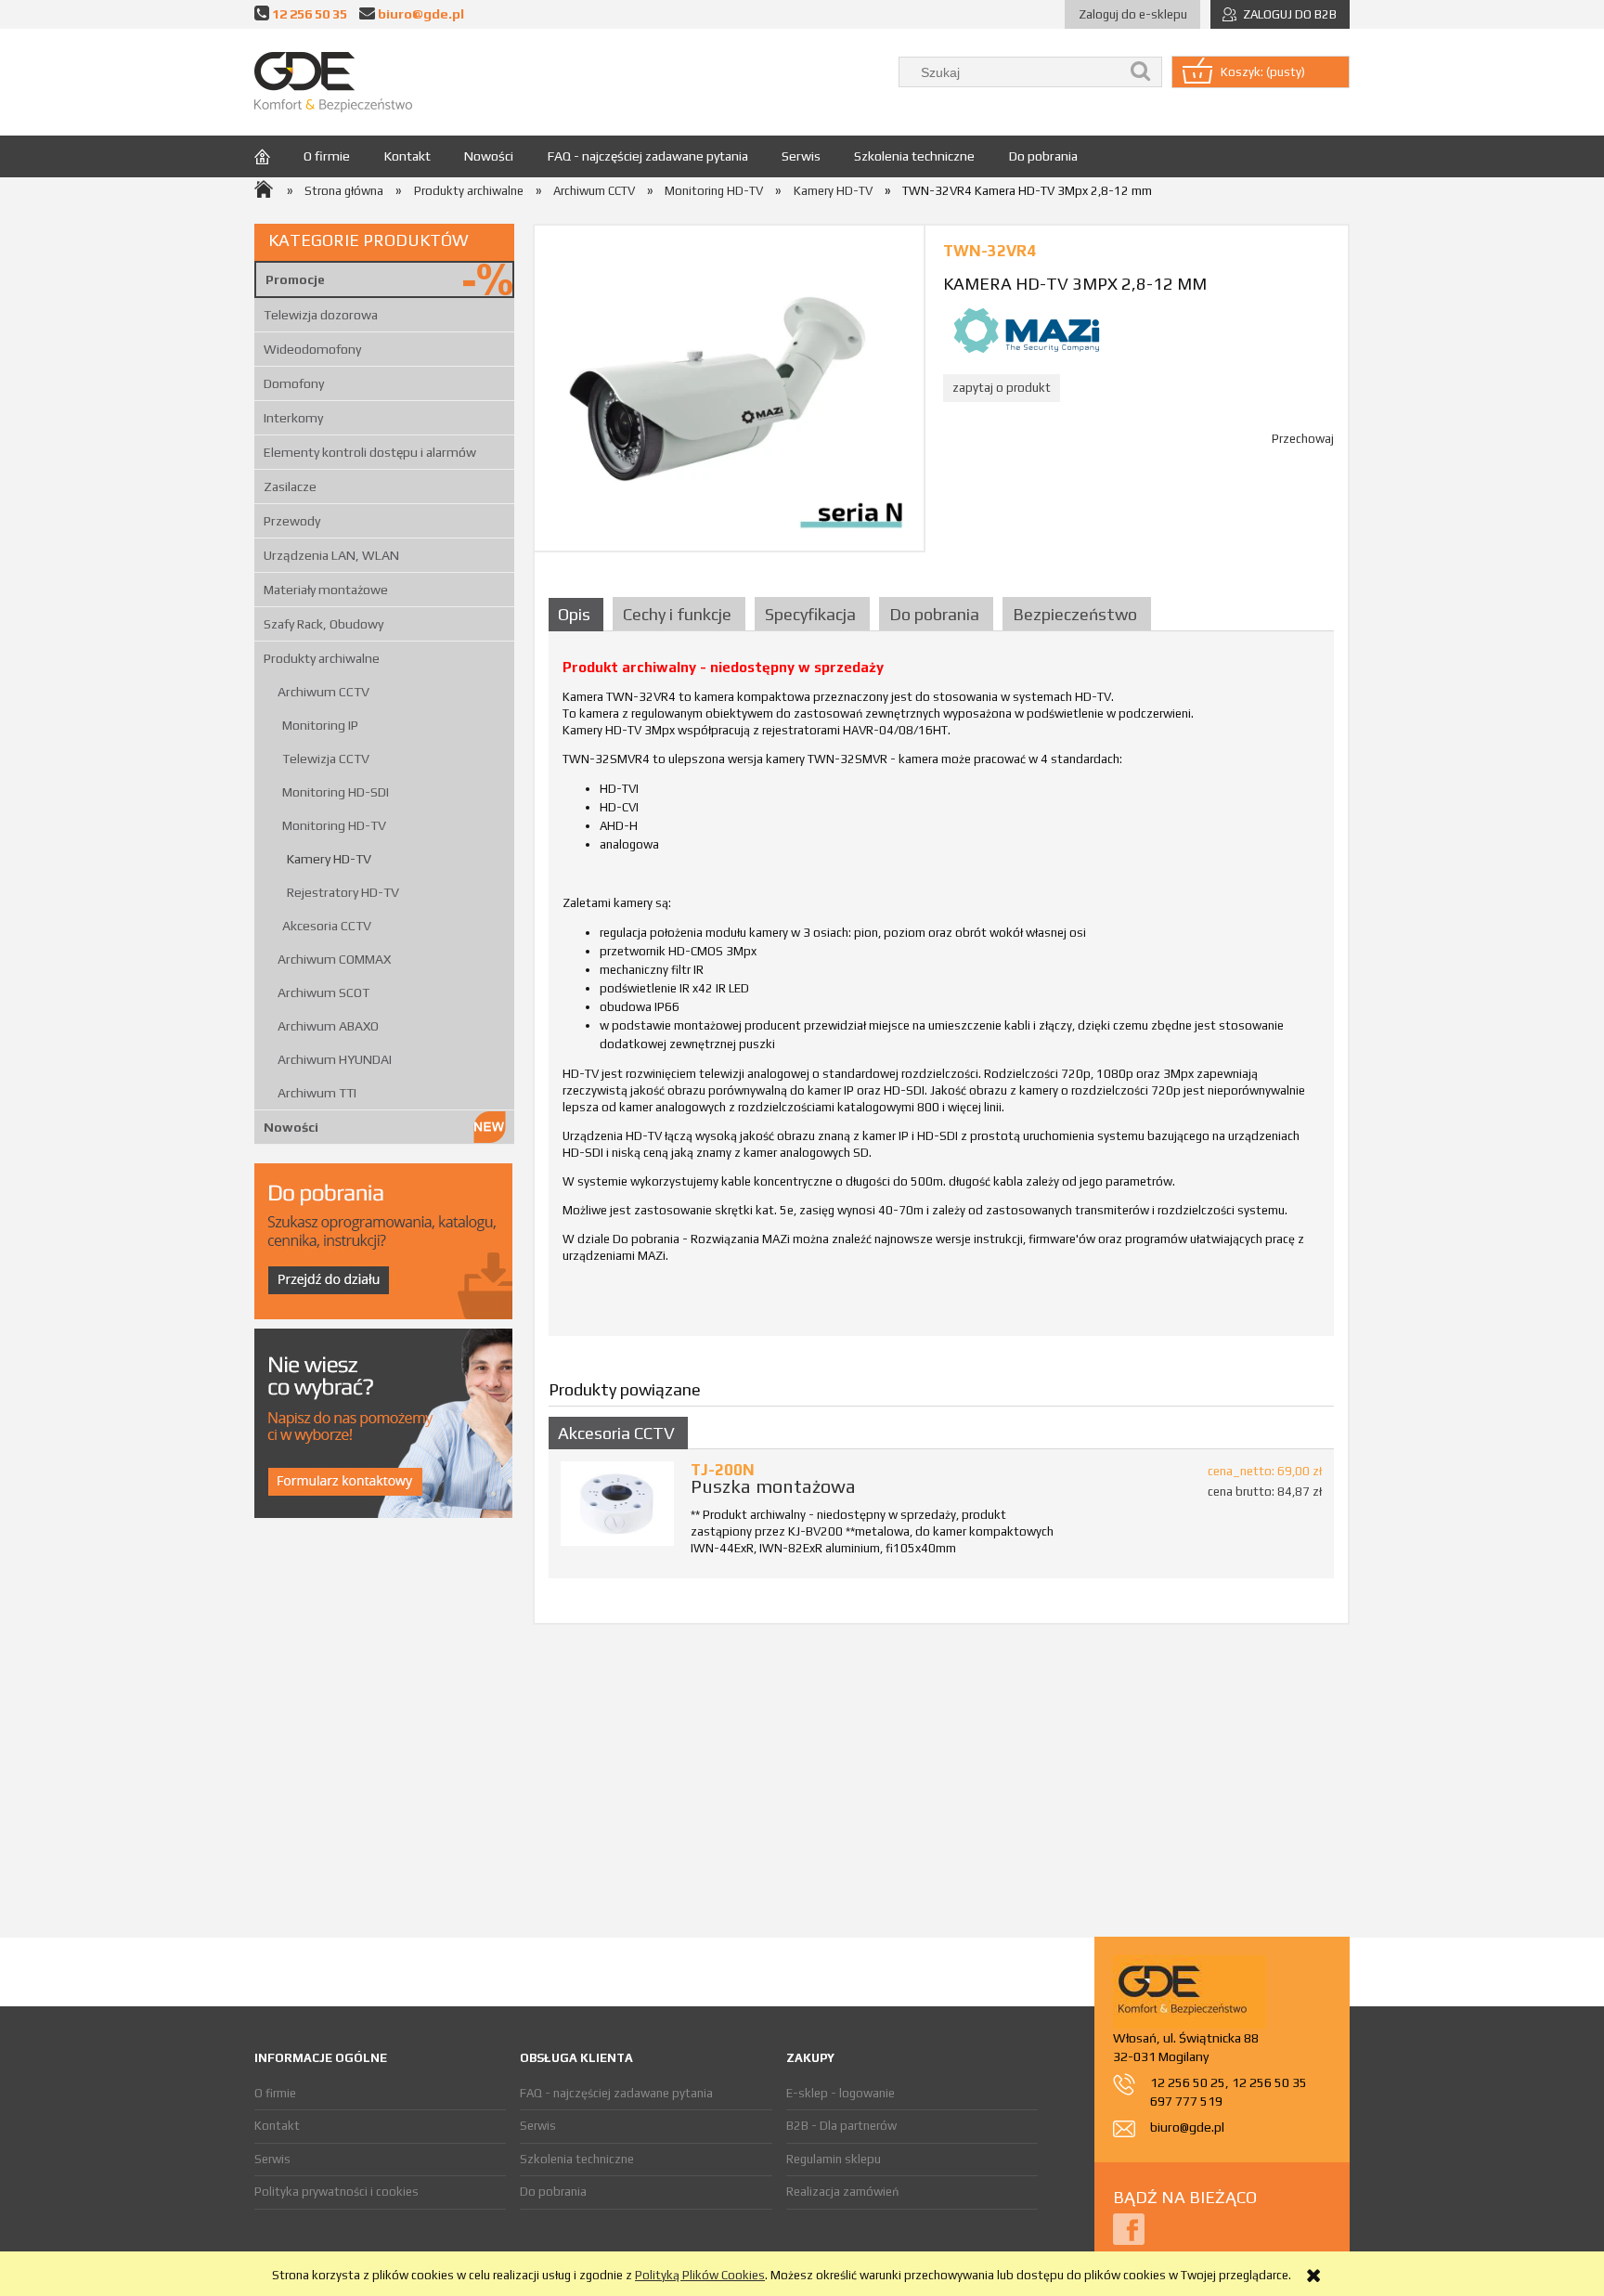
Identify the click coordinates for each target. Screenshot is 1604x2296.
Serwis (272, 2159)
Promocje (295, 279)
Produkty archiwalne (322, 658)
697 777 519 (1186, 2101)
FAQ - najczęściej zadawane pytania (616, 2093)
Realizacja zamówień (842, 2192)
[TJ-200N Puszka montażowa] (617, 1504)
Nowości (291, 1127)
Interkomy (293, 418)
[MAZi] (1027, 329)
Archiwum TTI (317, 1093)
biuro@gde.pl (421, 13)
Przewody (292, 521)
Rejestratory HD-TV (343, 892)
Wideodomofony (312, 349)
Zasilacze (290, 486)
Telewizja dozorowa (321, 315)
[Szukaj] (1141, 72)
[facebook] (1129, 2228)
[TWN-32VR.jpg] (729, 388)
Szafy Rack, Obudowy (323, 624)
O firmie (275, 2093)
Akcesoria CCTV (327, 926)
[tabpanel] (941, 991)
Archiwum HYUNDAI (335, 1059)
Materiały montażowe (326, 590)
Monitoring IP (320, 725)
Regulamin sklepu (834, 2159)
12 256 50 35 (310, 13)
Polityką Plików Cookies (700, 2275)
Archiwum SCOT (323, 992)
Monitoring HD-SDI (336, 792)
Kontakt (277, 2126)
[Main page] (333, 82)
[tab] (578, 614)
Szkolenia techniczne (577, 2159)
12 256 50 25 (1188, 2082)
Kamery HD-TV (329, 859)
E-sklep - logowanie (841, 2093)
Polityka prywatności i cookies (336, 2192)
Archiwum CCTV (323, 692)
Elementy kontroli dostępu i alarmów (370, 452)
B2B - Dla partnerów (841, 2126)
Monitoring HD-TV (334, 825)
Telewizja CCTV (326, 759)
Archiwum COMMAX (334, 959)
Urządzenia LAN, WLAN (331, 555)
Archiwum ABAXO (328, 1026)
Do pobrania (553, 2192)
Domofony (294, 383)
